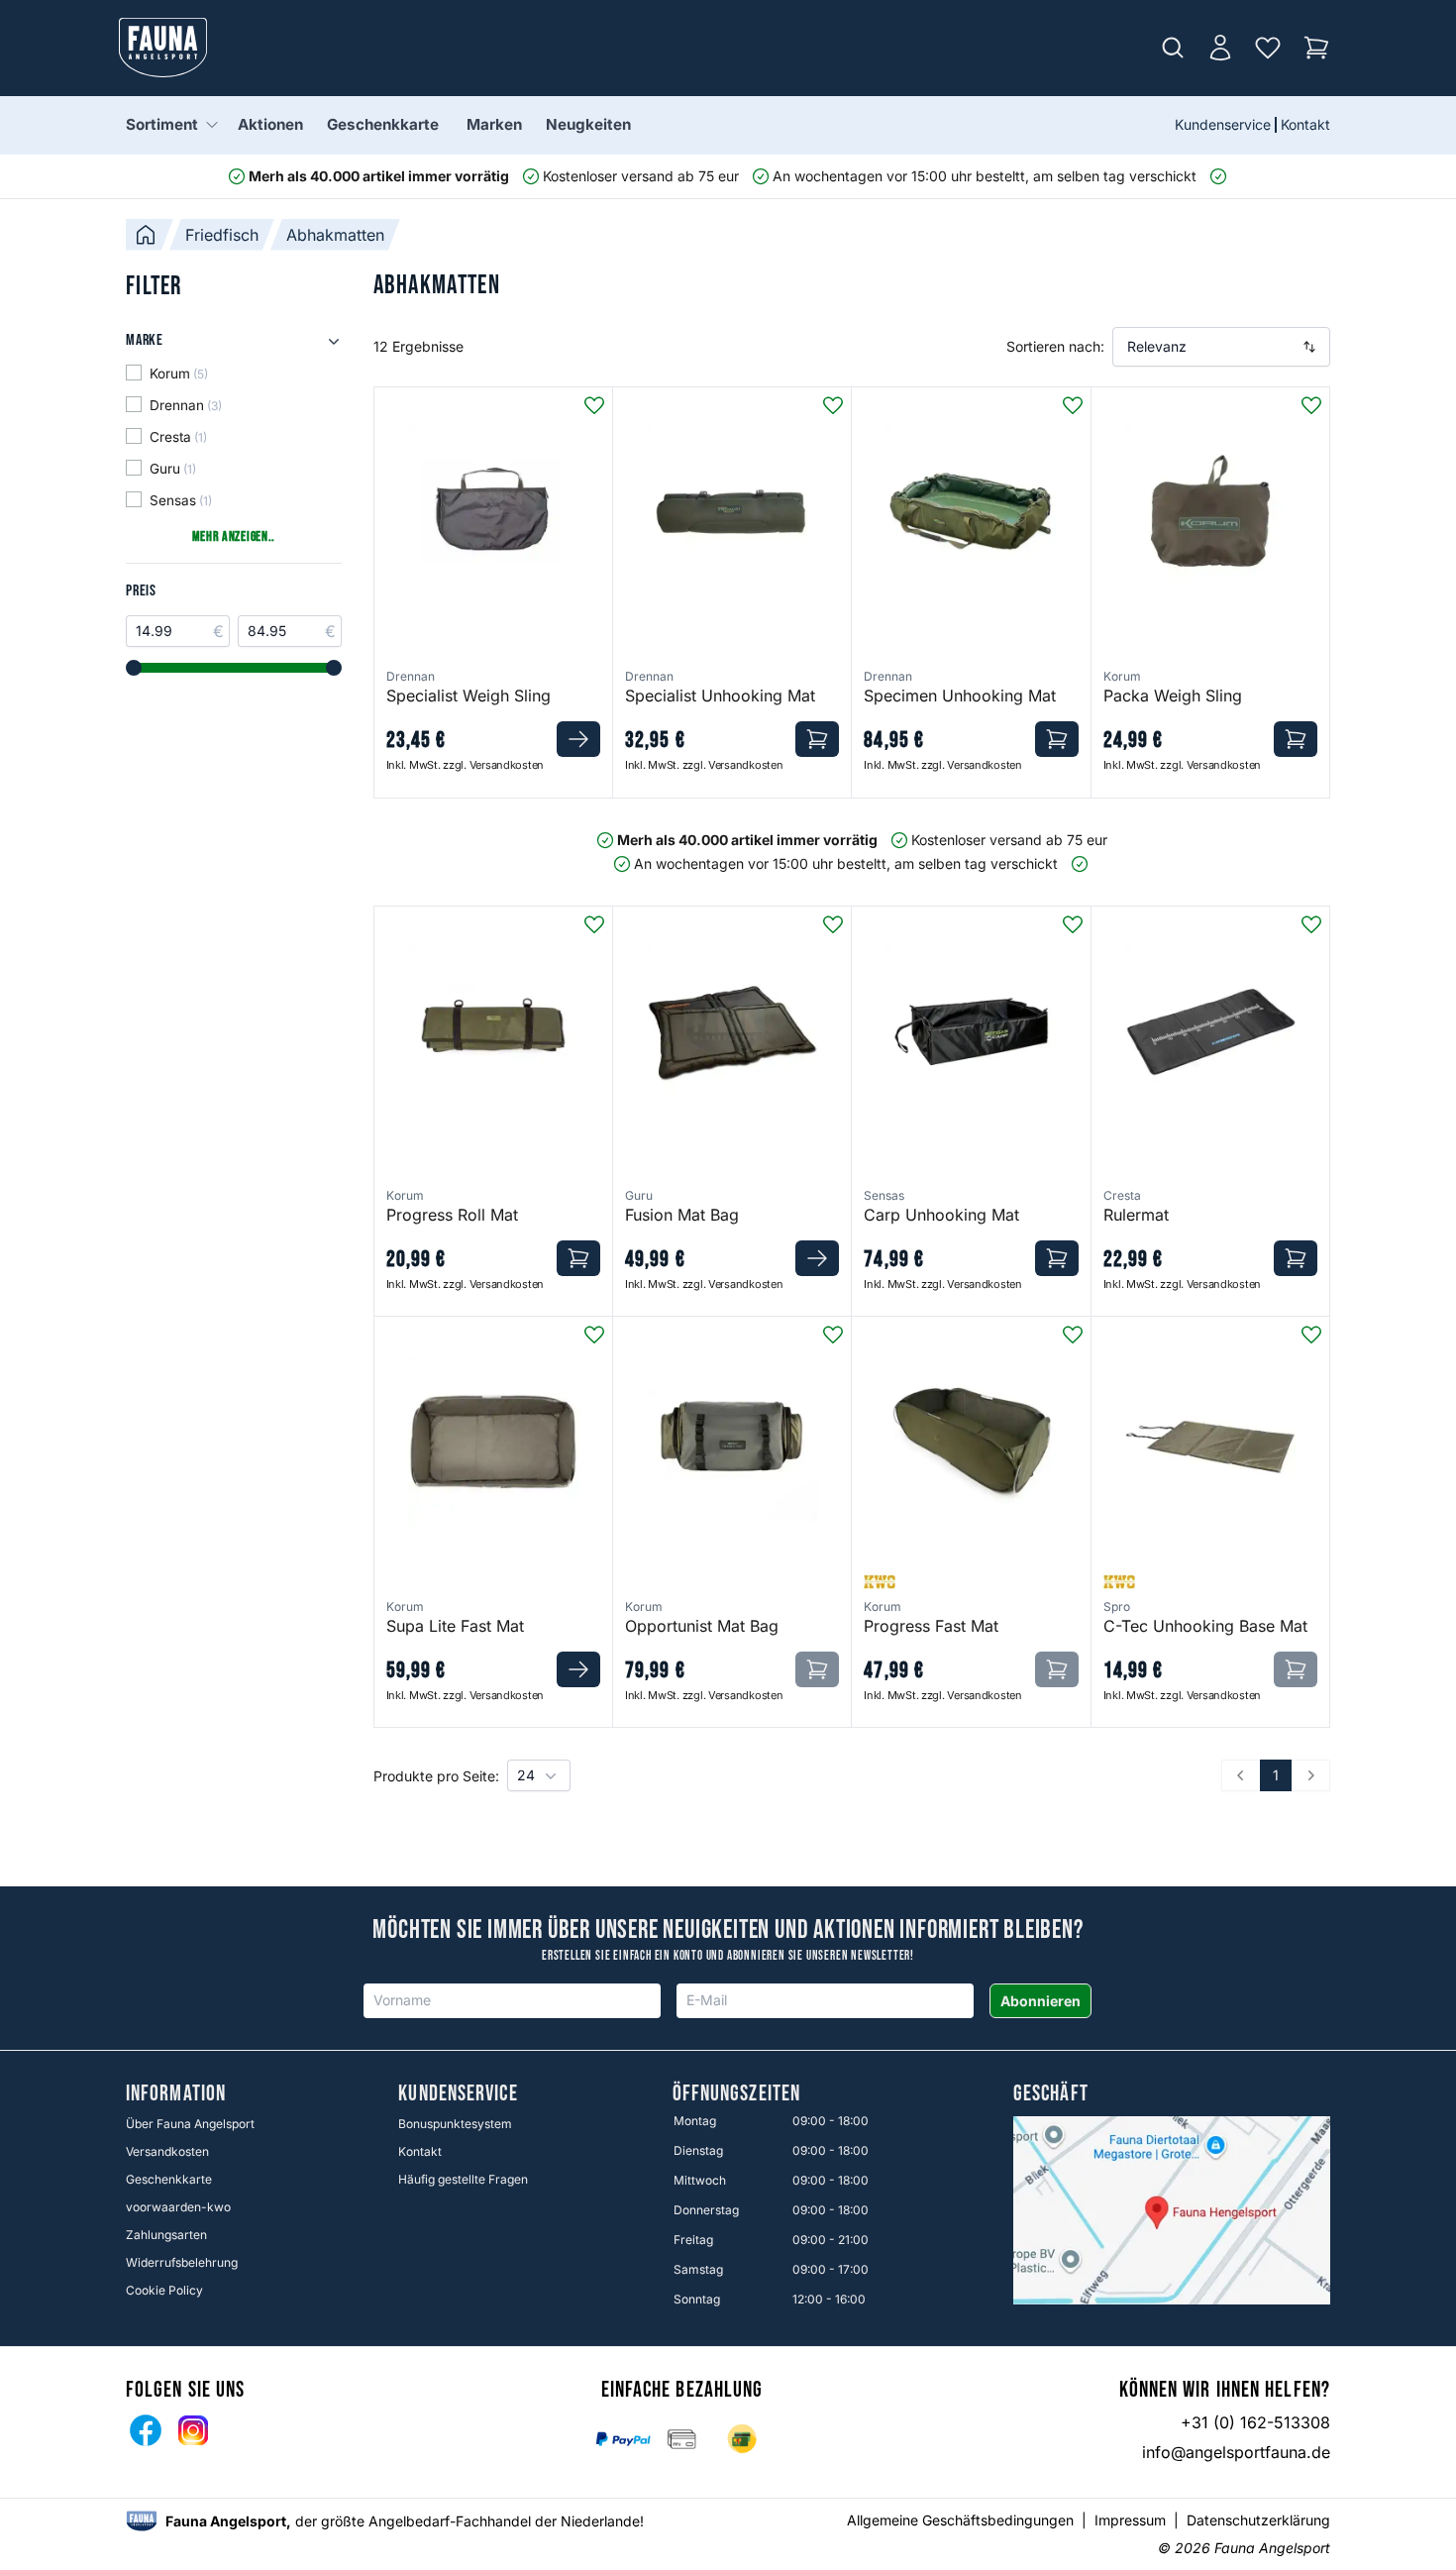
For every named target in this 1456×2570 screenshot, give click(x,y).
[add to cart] (578, 739)
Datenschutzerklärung (1258, 2520)
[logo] (142, 2521)
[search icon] (1173, 48)
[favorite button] (594, 405)
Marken (494, 124)
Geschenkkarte (383, 124)
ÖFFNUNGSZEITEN (736, 2094)
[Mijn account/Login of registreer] (1220, 48)
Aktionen (270, 124)
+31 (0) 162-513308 (1255, 2422)
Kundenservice (1223, 124)
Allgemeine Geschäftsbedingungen (960, 2520)
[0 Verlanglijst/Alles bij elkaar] (1268, 48)
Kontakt (1305, 124)
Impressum (1130, 2520)
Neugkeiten (588, 124)
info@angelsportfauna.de (1236, 2452)
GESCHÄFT (1051, 2094)
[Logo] (163, 48)
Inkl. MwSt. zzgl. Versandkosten (465, 765)
